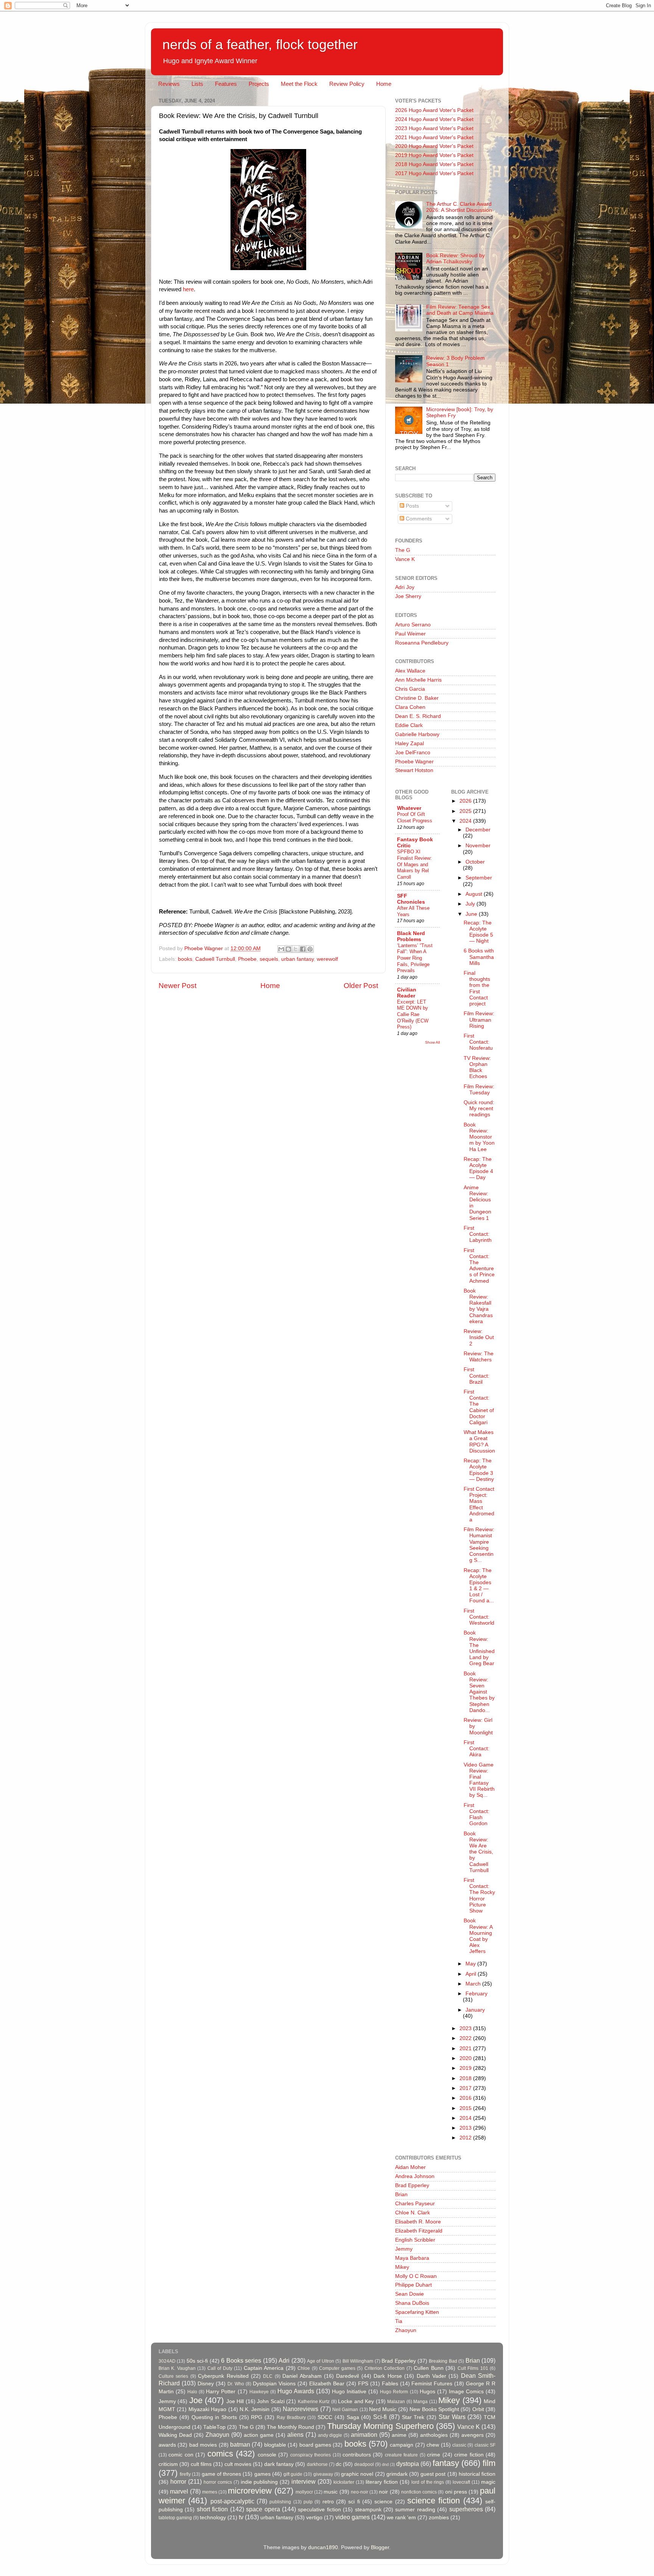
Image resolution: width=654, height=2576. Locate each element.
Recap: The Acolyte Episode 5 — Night (478, 932)
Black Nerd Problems (411, 936)
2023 (466, 2028)
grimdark (397, 2474)
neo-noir (360, 2492)
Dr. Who (236, 2384)
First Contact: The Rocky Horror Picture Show (479, 1895)
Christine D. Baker (417, 698)
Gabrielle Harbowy (417, 734)
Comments (418, 519)
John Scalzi (271, 2401)
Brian (401, 2195)
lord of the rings (428, 2482)
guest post (433, 2474)
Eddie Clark (409, 725)
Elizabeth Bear (327, 2384)
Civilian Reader (407, 993)
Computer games (337, 2368)
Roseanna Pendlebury (422, 643)
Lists (197, 84)
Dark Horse (388, 2376)
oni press (456, 2492)
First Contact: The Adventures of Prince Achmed (479, 1266)
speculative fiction (319, 2510)
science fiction (434, 2501)
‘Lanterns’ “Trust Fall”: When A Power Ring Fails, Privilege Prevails (415, 958)
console (267, 2455)
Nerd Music (383, 2409)
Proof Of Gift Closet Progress (415, 817)
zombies (439, 2518)
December (478, 830)
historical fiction (477, 2474)
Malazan (396, 2402)
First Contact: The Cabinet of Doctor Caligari (479, 1407)
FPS (363, 2384)
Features (226, 84)
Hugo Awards (296, 2391)
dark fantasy (279, 2464)
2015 (466, 2108)
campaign (402, 2445)
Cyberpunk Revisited (223, 2376)
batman (240, 2444)
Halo (192, 2392)
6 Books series (241, 2360)
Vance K (405, 559)
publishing (280, 2502)
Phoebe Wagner (414, 762)
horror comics (218, 2482)
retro (328, 2502)
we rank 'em (401, 2518)
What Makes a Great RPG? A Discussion (479, 1442)
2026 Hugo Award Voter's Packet (434, 110)
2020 (466, 2058)
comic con (181, 2455)
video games (353, 2517)
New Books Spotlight (434, 2409)
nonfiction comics (419, 2492)
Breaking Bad (443, 2361)
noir (383, 2492)
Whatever (409, 808)
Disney (206, 2384)
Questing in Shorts (214, 2417)
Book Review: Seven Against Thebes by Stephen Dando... (479, 1692)
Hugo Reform (394, 2392)
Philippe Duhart (413, 2285)
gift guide (293, 2474)
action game (259, 2435)
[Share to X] (296, 949)
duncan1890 (323, 2547)
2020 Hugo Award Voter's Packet (434, 146)
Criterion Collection (385, 2368)
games (262, 2474)
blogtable (275, 2445)
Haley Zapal (410, 743)
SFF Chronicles (411, 899)
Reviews (169, 84)
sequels (269, 959)
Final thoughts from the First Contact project (477, 988)
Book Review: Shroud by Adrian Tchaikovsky (455, 259)
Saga (353, 2417)
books (185, 959)
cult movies (238, 2464)
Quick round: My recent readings (479, 1109)
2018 (466, 2078)
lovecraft (461, 2482)
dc (339, 2464)
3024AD (167, 2361)
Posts (412, 506)
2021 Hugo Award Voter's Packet (434, 138)
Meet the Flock (299, 84)
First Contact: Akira (476, 1749)
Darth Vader (431, 2376)
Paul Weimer (410, 634)
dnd (385, 2464)
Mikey (402, 2267)
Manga (420, 2402)
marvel (179, 2491)
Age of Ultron (321, 2361)
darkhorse (317, 2464)
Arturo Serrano (413, 625)
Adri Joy (405, 587)
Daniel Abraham (302, 2376)
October (475, 862)
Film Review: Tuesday (479, 1090)
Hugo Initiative (349, 2392)
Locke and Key (356, 2401)
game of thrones (221, 2474)
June (472, 914)
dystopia (408, 2464)
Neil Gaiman (345, 2410)
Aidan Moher (410, 2167)
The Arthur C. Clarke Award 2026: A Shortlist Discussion (459, 207)
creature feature (401, 2455)
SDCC (325, 2417)
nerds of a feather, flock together (260, 44)
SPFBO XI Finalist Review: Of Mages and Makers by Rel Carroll (414, 864)
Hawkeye (259, 2392)
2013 (466, 2128)
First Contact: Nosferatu (478, 1042)
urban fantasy (297, 959)
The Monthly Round (290, 2427)
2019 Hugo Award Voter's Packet (434, 155)
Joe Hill (235, 2401)
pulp (308, 2502)
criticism (168, 2464)
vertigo (314, 2518)
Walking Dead (175, 2435)
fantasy (446, 2463)
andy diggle (330, 2435)
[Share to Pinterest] (310, 949)
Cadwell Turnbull (215, 959)
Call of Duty (220, 2368)
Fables (390, 2384)
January (475, 2010)
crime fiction (469, 2455)
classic (459, 2445)
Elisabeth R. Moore (418, 2222)
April (472, 1974)
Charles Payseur (415, 2204)
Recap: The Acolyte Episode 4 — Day (478, 1168)
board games (315, 2445)
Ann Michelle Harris (418, 680)
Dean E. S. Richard (418, 716)
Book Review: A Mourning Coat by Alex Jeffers (478, 1936)
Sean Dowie (410, 2294)
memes (210, 2492)
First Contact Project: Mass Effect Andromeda (479, 1504)
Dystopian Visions (274, 2384)
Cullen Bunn (428, 2368)
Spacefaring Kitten (417, 2312)
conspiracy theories (311, 2455)
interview (304, 2481)
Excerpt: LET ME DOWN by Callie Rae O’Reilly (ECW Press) (413, 1015)
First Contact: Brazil (476, 1376)
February (476, 1994)
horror (178, 2481)
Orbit (478, 2409)
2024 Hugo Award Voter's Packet (434, 119)
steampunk (368, 2510)
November (478, 846)
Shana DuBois (412, 2303)
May (471, 1964)
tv (241, 2517)
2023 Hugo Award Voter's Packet (434, 128)
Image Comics (466, 2392)
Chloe (304, 2368)
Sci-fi (380, 2417)
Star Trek (413, 2417)
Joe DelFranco (413, 753)
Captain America (264, 2368)
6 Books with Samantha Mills (479, 957)
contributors (357, 2455)
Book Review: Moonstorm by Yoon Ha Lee (479, 1137)
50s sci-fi (197, 2361)
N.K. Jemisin (255, 2409)
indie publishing (259, 2482)
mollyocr (304, 2492)
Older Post (361, 986)
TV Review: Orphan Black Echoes (477, 1067)
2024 (466, 821)
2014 (466, 2118)
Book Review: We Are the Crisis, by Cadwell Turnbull (478, 1852)
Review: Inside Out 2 (479, 1337)
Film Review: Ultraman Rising (479, 1020)
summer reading (415, 2510)
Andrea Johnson (415, 2176)
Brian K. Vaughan (177, 2368)
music (331, 2492)
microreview (250, 2491)
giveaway (323, 2474)
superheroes (466, 2509)
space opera (263, 2509)
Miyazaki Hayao (207, 2409)
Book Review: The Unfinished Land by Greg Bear (479, 1648)
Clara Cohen (410, 707)
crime (434, 2455)
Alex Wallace (410, 671)
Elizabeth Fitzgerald (419, 2231)
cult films (201, 2464)
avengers (473, 2435)
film (489, 2463)
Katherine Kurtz (314, 2402)
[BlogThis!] (288, 949)
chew (433, 2445)
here (188, 289)
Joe (196, 2400)
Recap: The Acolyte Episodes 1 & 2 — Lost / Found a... (479, 1586)
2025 (466, 811)
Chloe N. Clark (413, 2213)
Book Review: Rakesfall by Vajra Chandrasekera (478, 1306)
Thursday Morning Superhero (380, 2426)
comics (220, 2454)
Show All (432, 1042)
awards (167, 2445)
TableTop (214, 2427)
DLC (268, 2376)
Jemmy (404, 2249)
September (479, 878)
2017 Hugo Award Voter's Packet (434, 173)
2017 (466, 2088)
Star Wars (452, 2417)
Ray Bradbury (291, 2418)
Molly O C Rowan (416, 2276)
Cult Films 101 (473, 2368)
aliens (295, 2435)
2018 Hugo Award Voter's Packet (434, 164)
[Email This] (281, 949)
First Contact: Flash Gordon (476, 1815)
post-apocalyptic (232, 2501)
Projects (259, 84)
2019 (466, 2068)
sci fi (354, 2502)
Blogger (380, 2547)
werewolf (327, 959)
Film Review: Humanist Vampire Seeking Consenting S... (479, 1545)
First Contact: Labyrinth (478, 1234)
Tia (399, 2321)
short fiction (212, 2509)
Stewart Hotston (414, 770)
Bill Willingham (358, 2361)
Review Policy (347, 84)
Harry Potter (221, 2392)
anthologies (434, 2435)
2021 (466, 2049)
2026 (466, 801)
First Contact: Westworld (479, 1617)
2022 (466, 2038)
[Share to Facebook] (303, 949)
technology (213, 2518)
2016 (466, 2098)
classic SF (485, 2445)
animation (364, 2435)
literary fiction (382, 2482)
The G (403, 550)
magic (488, 2482)
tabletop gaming (175, 2518)
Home (384, 84)
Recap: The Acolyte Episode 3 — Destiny (479, 1470)
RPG (257, 2417)
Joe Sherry (408, 596)
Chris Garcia (410, 689)
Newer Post (178, 986)
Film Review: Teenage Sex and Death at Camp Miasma (460, 310)
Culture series (173, 2376)
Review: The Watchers (479, 1357)
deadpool (364, 2464)
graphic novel (357, 2474)
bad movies (203, 2445)
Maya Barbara (412, 2258)
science (383, 2502)
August (475, 894)
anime (399, 2435)
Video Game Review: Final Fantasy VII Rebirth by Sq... (479, 1780)
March (474, 1984)
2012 (466, 2138)
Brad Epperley (412, 2185)
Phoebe (247, 959)
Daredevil (347, 2376)
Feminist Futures (432, 2384)
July (471, 904)
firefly (185, 2474)
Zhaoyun (406, 2330)
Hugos (427, 2392)
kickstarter (344, 2482)
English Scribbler (415, 2240)
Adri (284, 2360)
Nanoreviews (301, 2409)
